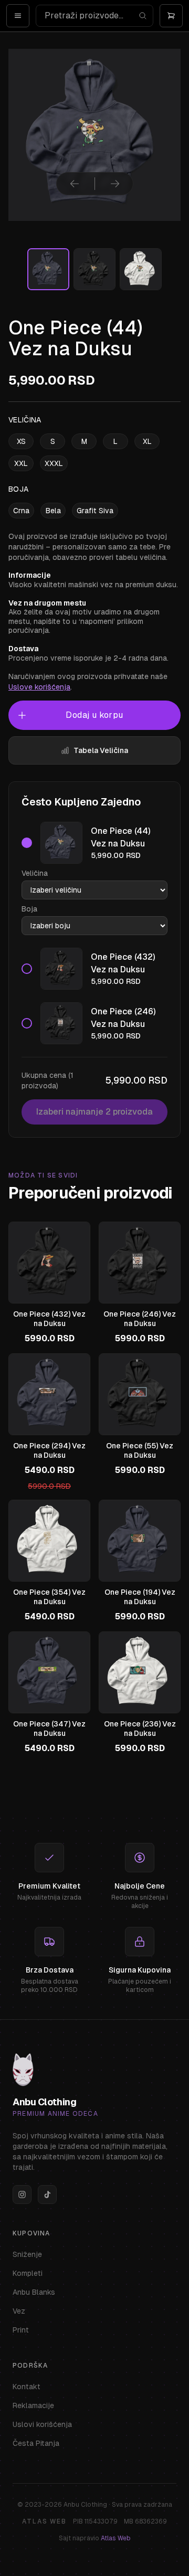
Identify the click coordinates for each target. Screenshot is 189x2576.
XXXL (54, 463)
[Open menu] (18, 16)
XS (21, 441)
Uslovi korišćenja (42, 2424)
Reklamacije (33, 2405)
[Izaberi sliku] (48, 269)
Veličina (35, 873)
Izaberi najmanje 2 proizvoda (94, 1112)
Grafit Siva (95, 511)
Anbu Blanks (34, 2292)
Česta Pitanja (36, 2443)
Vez (19, 2311)
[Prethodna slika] (75, 184)
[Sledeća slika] (115, 184)
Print (21, 2330)
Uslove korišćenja (39, 687)
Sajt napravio (95, 2538)
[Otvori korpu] (171, 16)
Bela (53, 511)
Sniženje (27, 2254)
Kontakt (27, 2387)
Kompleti (28, 2273)
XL (147, 441)
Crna (21, 511)
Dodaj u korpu (94, 715)
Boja (29, 909)
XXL (21, 463)
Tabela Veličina (101, 750)
